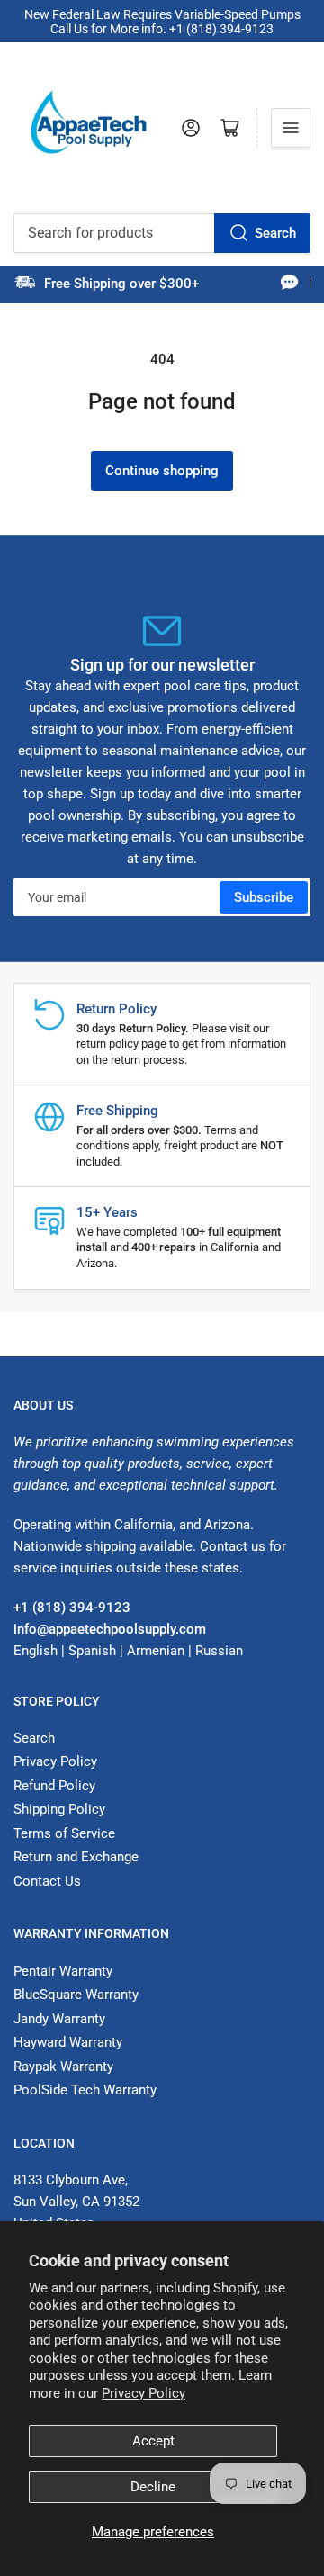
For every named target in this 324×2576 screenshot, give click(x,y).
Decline (153, 2487)
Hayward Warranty (68, 2042)
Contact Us (47, 1881)
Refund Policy (54, 1786)
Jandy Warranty (59, 2019)
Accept (153, 2441)
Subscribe (264, 897)
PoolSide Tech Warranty (85, 2090)
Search (275, 233)
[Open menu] (291, 128)
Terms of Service (64, 1833)
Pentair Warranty (63, 1971)
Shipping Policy (59, 1809)
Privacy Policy (144, 2393)
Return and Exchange (76, 1857)
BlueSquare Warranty (76, 1995)
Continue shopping (162, 471)
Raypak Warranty (63, 2067)
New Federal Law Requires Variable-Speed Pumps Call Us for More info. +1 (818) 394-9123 (162, 22)
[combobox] (162, 233)
